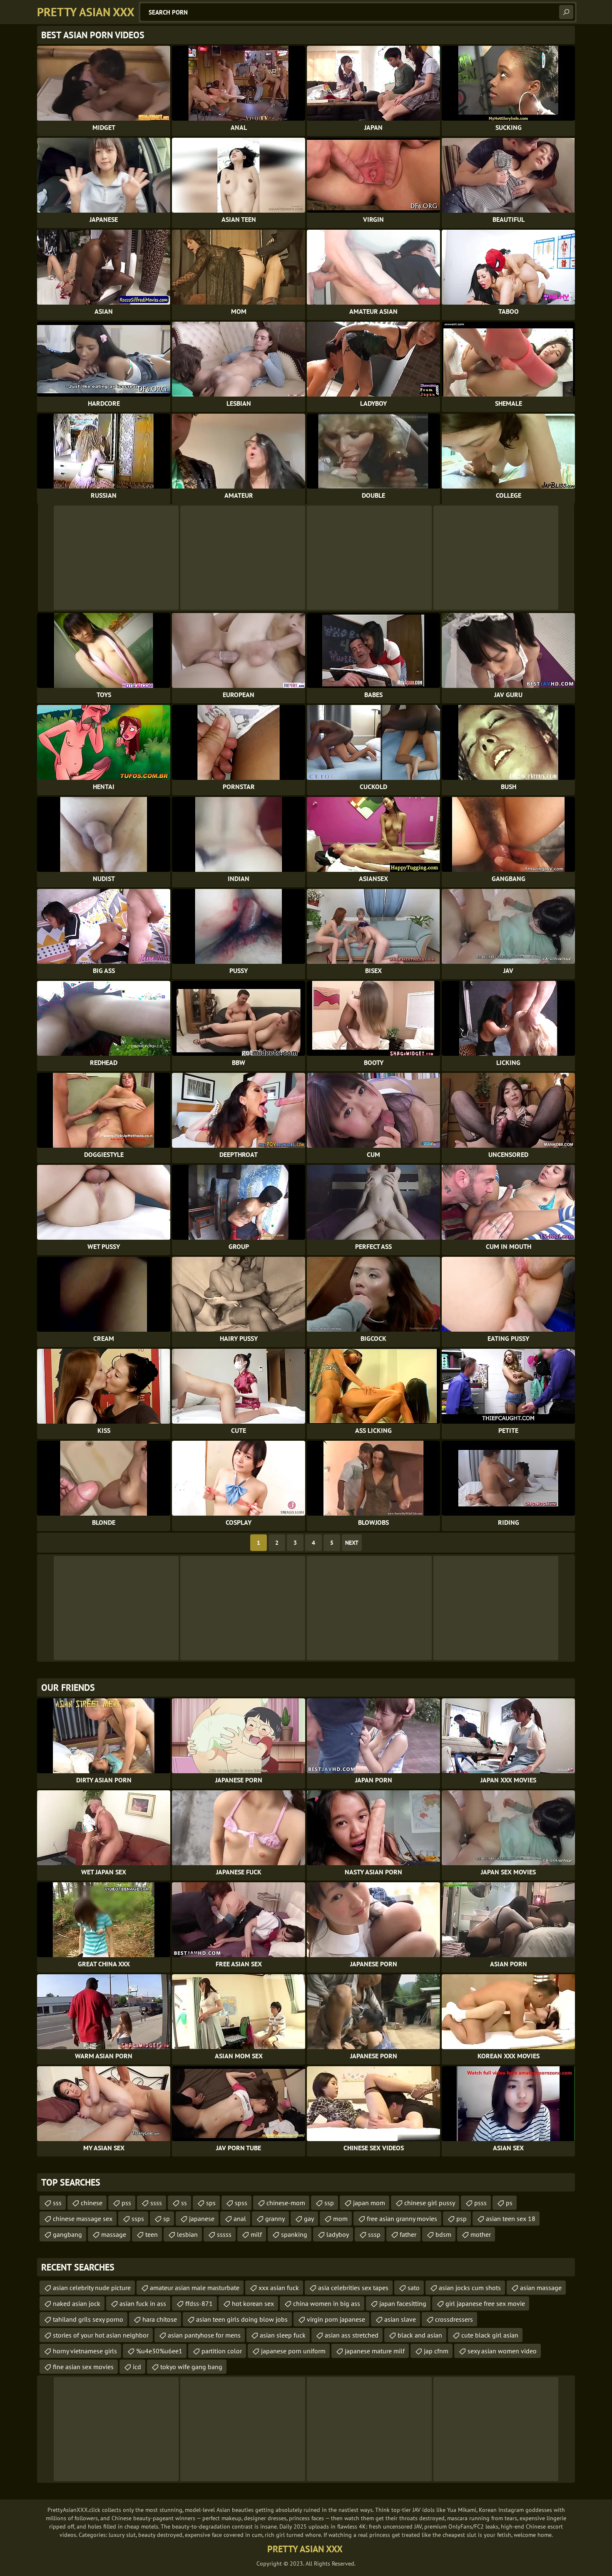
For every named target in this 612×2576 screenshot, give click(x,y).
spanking (294, 2234)
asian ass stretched (352, 2335)
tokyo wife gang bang (191, 2367)
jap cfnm (436, 2351)
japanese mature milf (375, 2351)
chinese (92, 2203)
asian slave (400, 2319)
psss (480, 2203)
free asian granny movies (402, 2219)
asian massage (541, 2288)
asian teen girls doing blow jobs (242, 2319)
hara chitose (160, 2319)
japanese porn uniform (293, 2351)
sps (211, 2203)
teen (152, 2234)
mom (340, 2219)
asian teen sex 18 (511, 2219)
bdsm (443, 2234)
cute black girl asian (490, 2335)
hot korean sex (253, 2303)
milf (256, 2234)
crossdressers (454, 2319)
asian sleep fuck (283, 2335)
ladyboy (338, 2234)
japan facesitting (403, 2303)
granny (275, 2219)
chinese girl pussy (430, 2203)
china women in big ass (327, 2303)
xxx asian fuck (279, 2288)
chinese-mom (286, 2203)
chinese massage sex (83, 2219)
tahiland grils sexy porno (88, 2319)
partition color (222, 2351)
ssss (156, 2203)
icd (137, 2367)
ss (184, 2203)
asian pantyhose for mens (204, 2335)
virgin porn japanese (336, 2319)
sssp (374, 2234)
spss (241, 2203)
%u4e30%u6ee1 (159, 2351)
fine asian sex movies (83, 2367)
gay (309, 2219)
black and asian (420, 2335)
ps (509, 2203)
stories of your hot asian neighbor (101, 2335)
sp (167, 2219)
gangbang (67, 2234)
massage (114, 2234)
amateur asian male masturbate (195, 2288)
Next (352, 1543)
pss (126, 2203)
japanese (202, 2219)
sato (414, 2288)
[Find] (566, 12)
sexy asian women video (502, 2351)
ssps (138, 2219)
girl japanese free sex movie (485, 2303)
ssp (329, 2203)
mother (481, 2234)
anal (240, 2219)
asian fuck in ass (143, 2303)
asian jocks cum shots (470, 2288)
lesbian (187, 2234)
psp (461, 2219)
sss (57, 2203)
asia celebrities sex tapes (353, 2288)
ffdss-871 (199, 2303)
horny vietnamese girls (85, 2351)
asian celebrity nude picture (92, 2288)
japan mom (369, 2203)
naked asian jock (77, 2303)
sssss (224, 2234)
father (408, 2234)
